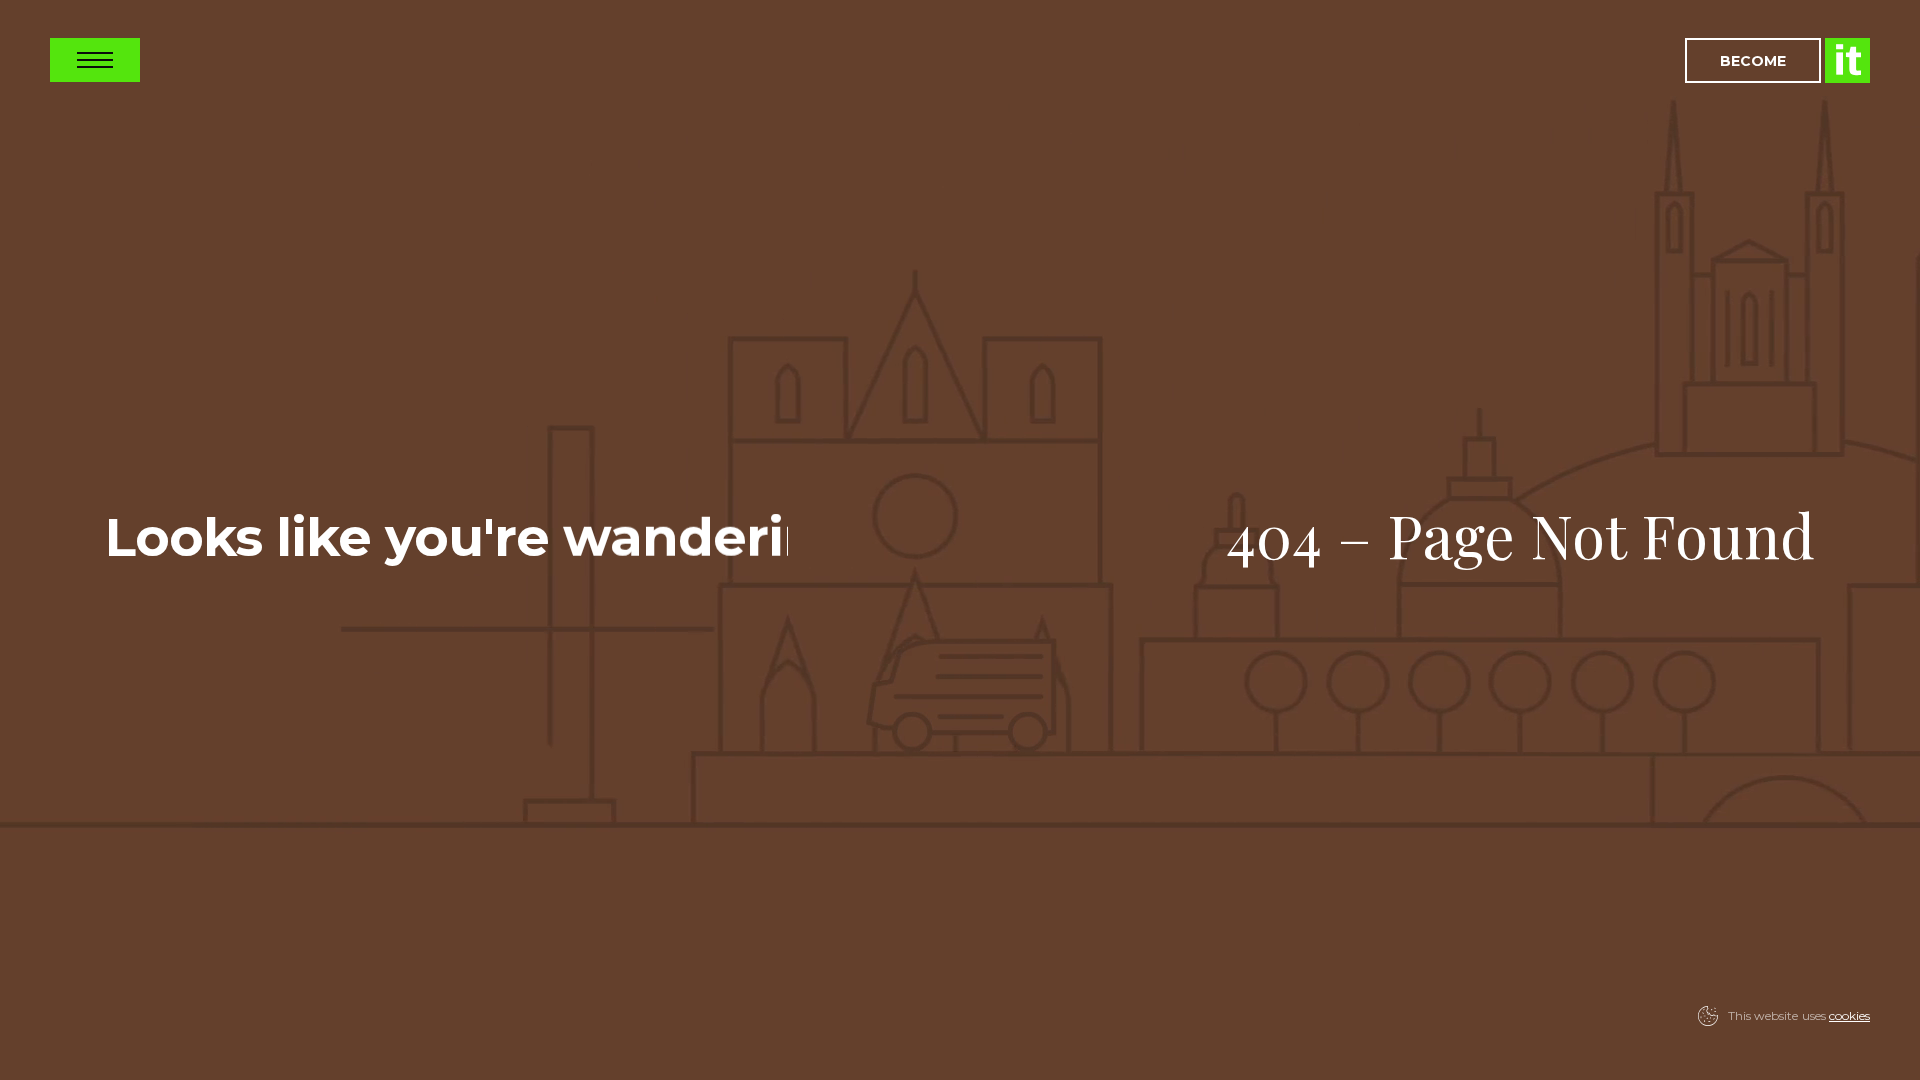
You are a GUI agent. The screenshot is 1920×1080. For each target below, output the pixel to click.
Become (1753, 61)
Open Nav (95, 60)
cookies (1849, 1015)
